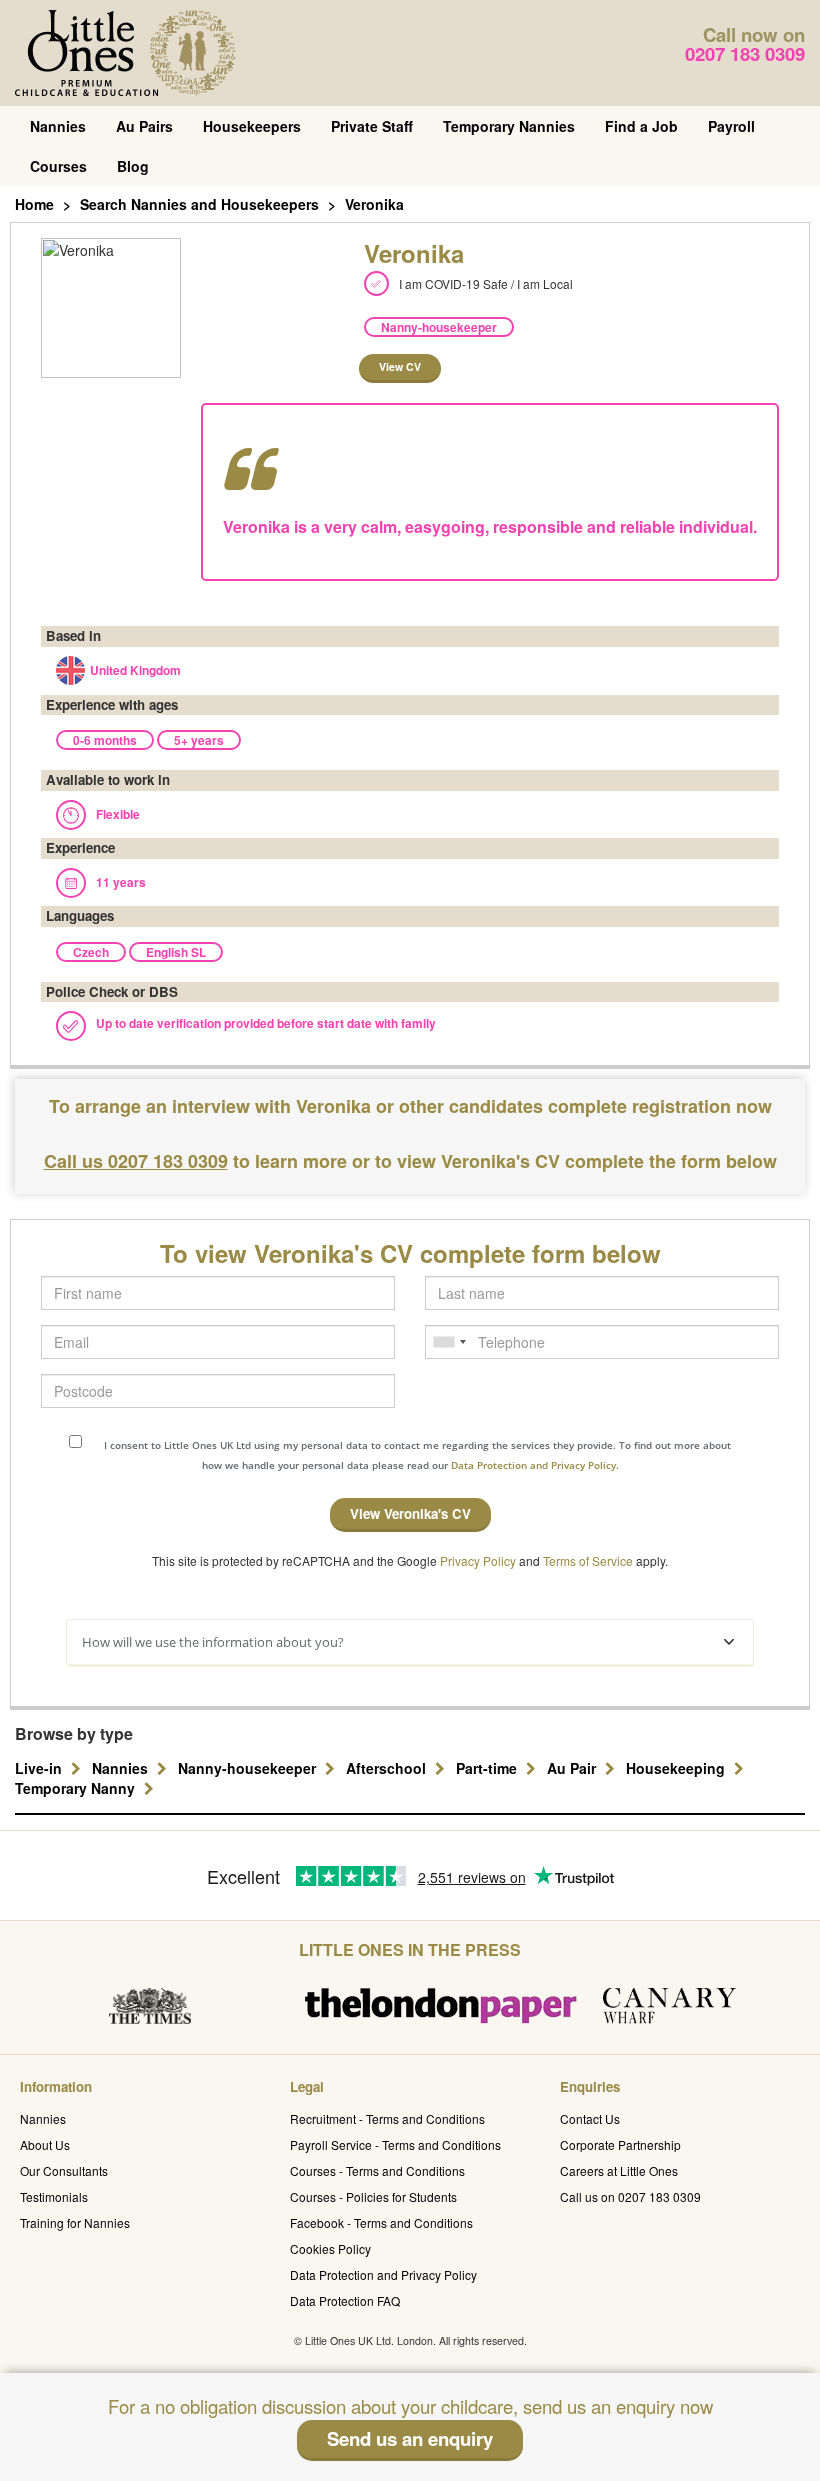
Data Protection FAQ (345, 2300)
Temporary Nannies (509, 126)
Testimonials (54, 2196)
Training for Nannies (75, 2222)
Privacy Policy (478, 1560)
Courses (58, 166)
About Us (45, 2144)
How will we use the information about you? (213, 1642)
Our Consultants (64, 2170)
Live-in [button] (40, 1768)
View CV (400, 366)
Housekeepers (252, 126)
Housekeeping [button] (677, 1768)
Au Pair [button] (573, 1768)
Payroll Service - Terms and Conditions (395, 2144)
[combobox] (449, 1342)
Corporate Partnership (620, 2144)
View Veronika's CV (410, 1513)
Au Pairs (144, 126)
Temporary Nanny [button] (77, 1788)
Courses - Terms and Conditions (377, 2170)
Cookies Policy (330, 2248)
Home (34, 204)
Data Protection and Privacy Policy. (535, 1465)
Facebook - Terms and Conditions (381, 2222)
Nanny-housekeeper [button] (249, 1768)
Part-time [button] (488, 1768)
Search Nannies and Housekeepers (199, 204)
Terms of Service (588, 1560)
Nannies (58, 126)
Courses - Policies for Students (373, 2196)
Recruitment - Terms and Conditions (387, 2118)
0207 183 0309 (745, 53)
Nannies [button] (122, 1768)
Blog (133, 166)
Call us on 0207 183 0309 (630, 2196)
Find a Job (641, 126)
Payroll (731, 126)
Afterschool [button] (388, 1768)
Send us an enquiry (410, 2438)
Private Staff (372, 126)
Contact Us (590, 2118)
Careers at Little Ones (619, 2170)
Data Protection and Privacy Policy (383, 2274)
